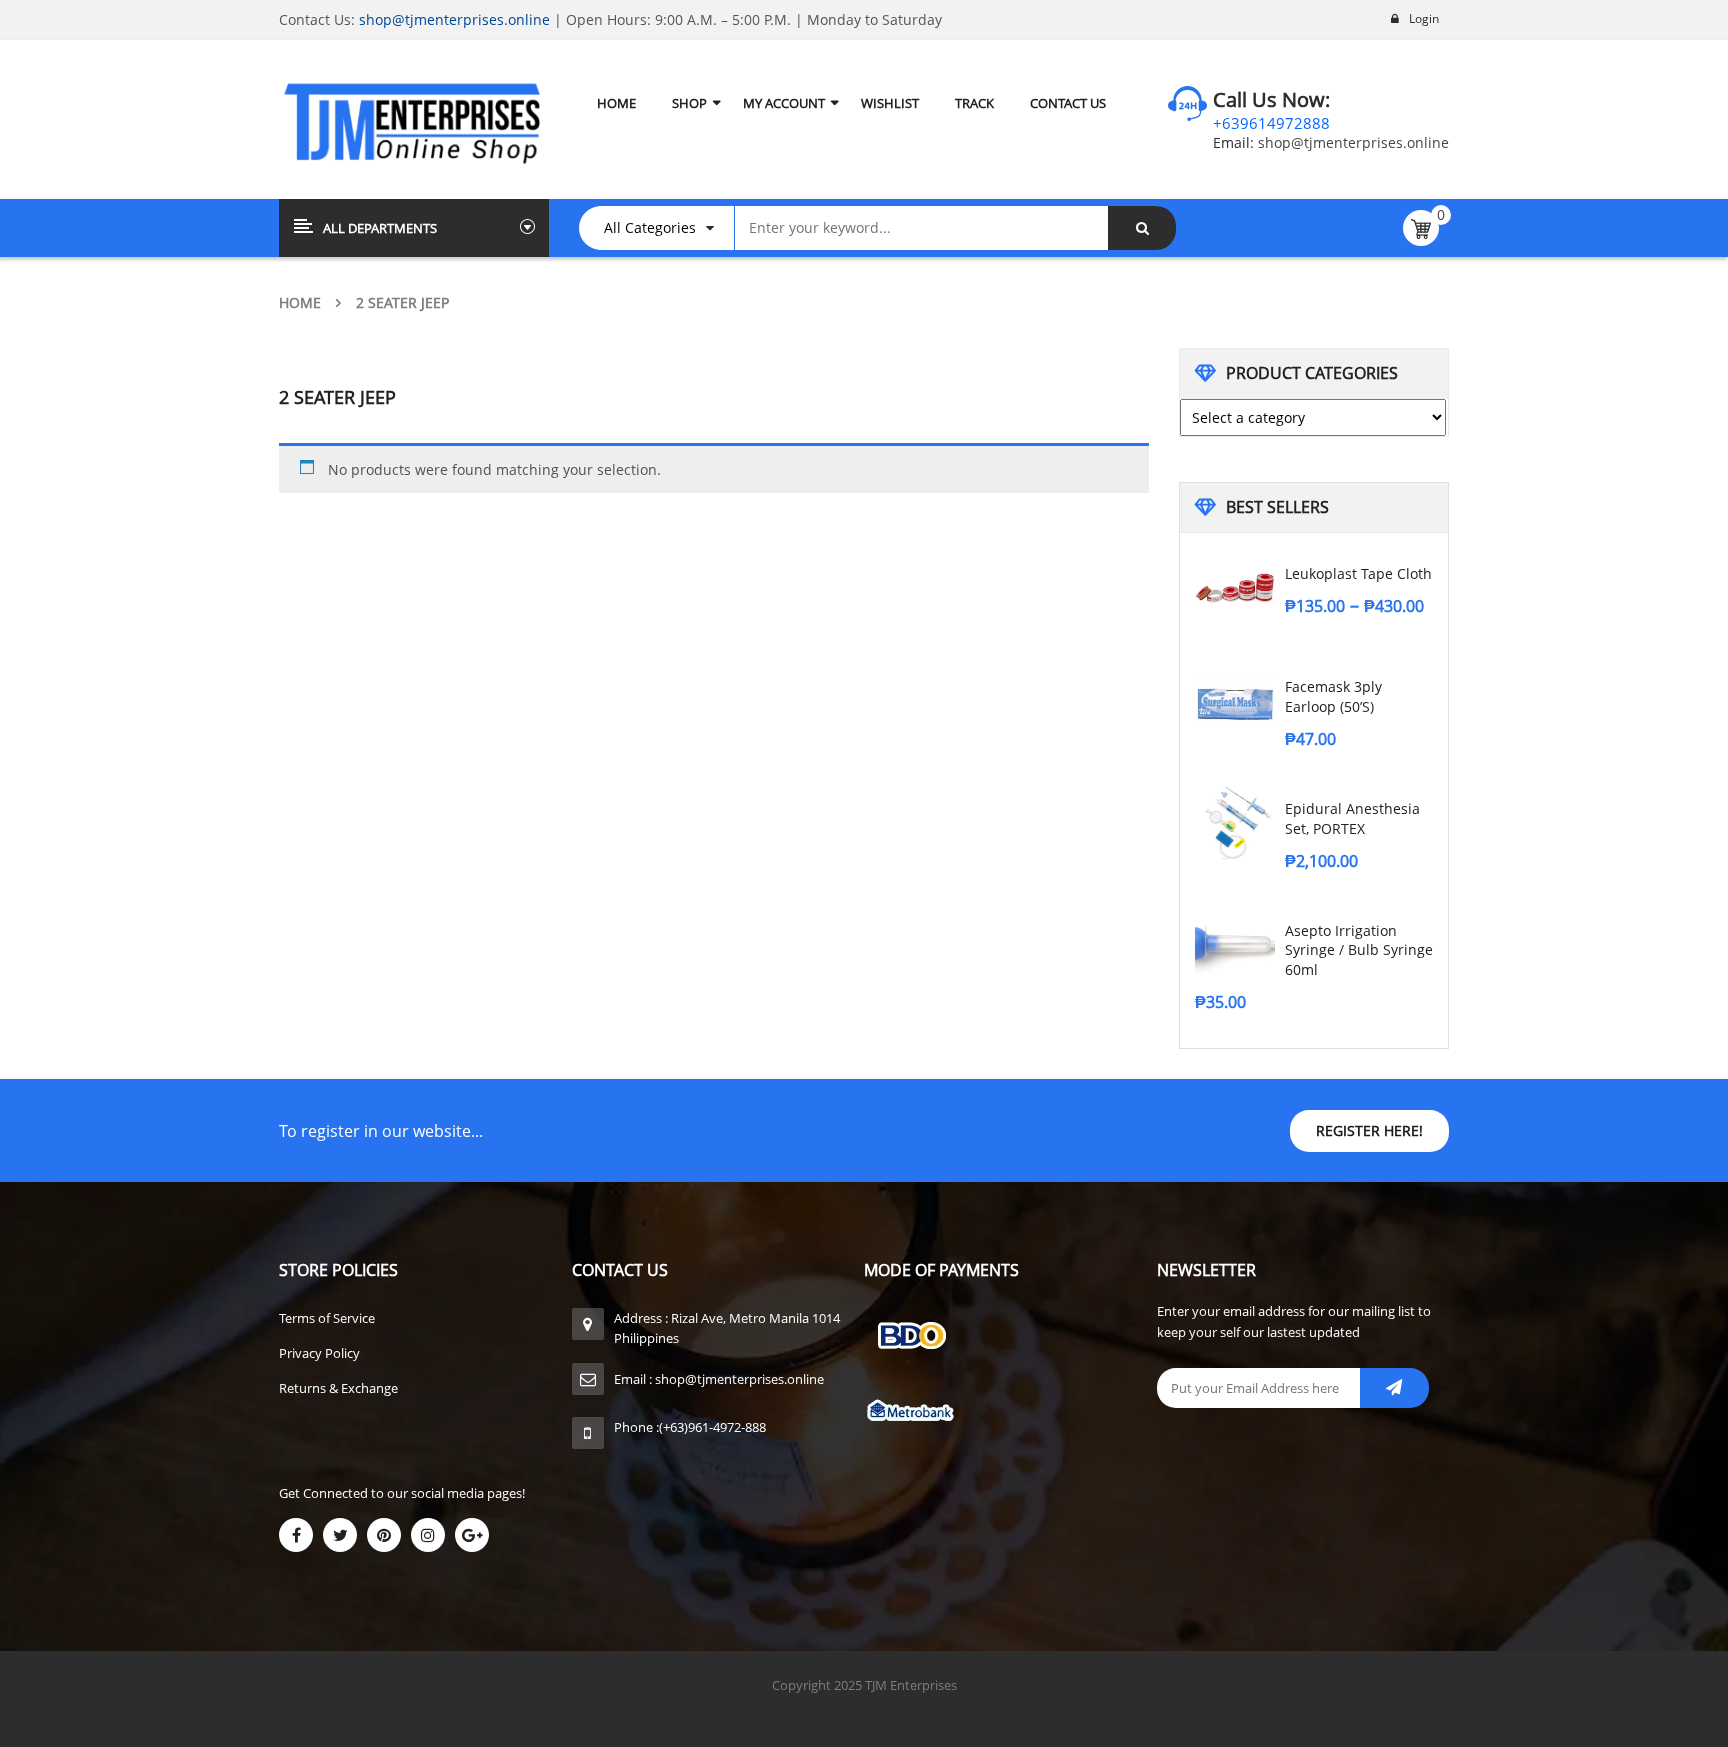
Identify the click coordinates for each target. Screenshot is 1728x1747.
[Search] (1142, 228)
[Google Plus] (472, 1535)
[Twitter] (340, 1535)
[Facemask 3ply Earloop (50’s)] (1235, 701)
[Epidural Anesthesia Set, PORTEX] (1235, 823)
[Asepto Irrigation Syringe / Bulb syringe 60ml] (1235, 945)
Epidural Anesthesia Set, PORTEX (1352, 818)
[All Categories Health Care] (666, 228)
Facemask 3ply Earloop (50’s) (1333, 696)
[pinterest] (384, 1535)
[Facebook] (296, 1535)
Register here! (1369, 1130)
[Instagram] (428, 1535)
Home (300, 302)
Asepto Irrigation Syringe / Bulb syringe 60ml (1359, 950)
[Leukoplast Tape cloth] (1235, 588)
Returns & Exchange (338, 1388)
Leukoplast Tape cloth (1358, 573)
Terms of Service (327, 1318)
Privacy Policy (319, 1353)
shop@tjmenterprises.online (454, 19)
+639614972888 (1271, 123)
